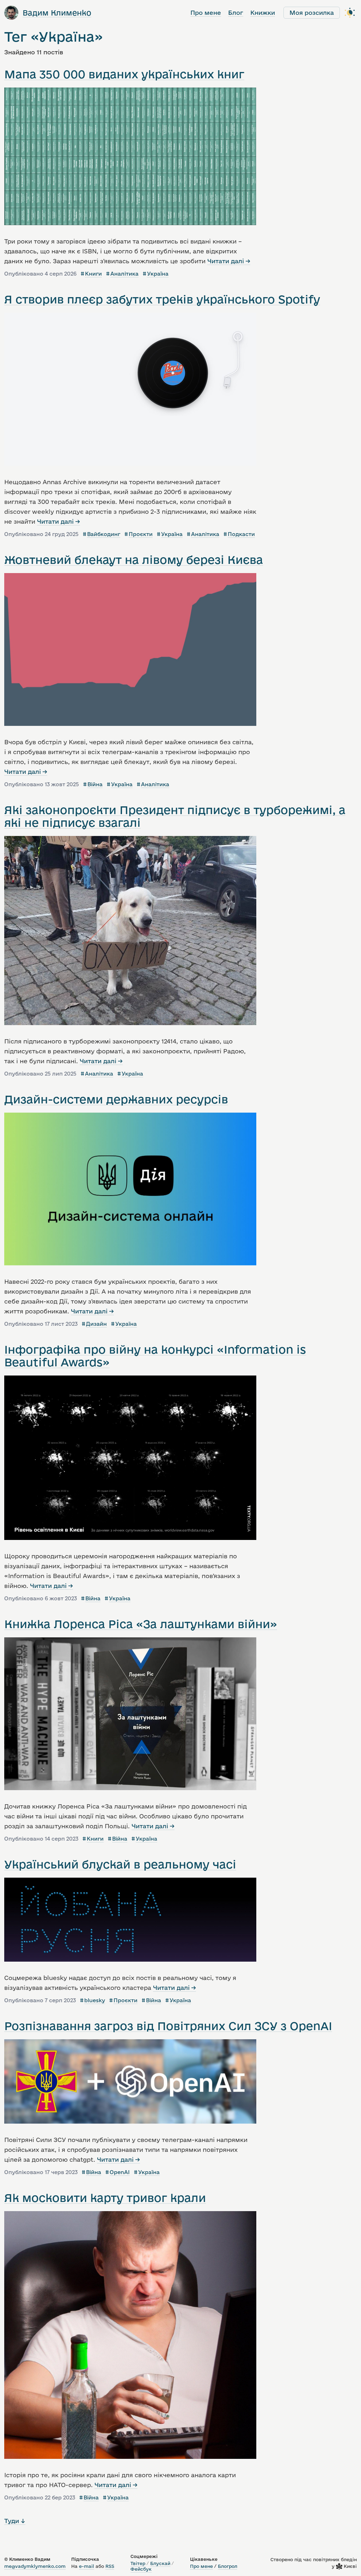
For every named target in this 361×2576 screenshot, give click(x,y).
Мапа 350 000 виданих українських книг (124, 74)
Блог (236, 13)
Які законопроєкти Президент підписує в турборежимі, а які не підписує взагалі (175, 816)
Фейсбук (141, 2569)
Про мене (206, 13)
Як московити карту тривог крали (105, 2198)
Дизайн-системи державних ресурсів (116, 1099)
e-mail (87, 2566)
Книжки (263, 13)
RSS (110, 2566)
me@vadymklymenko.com (35, 2566)
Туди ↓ (15, 2521)
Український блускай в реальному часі (120, 1864)
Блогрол (228, 2566)
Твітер (138, 2563)
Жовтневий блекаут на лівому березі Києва (134, 560)
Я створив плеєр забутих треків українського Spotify (162, 299)
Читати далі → (229, 261)
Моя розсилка (312, 13)
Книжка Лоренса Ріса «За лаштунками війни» (141, 1624)
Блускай (160, 2563)
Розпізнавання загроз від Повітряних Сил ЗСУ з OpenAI (168, 2026)
